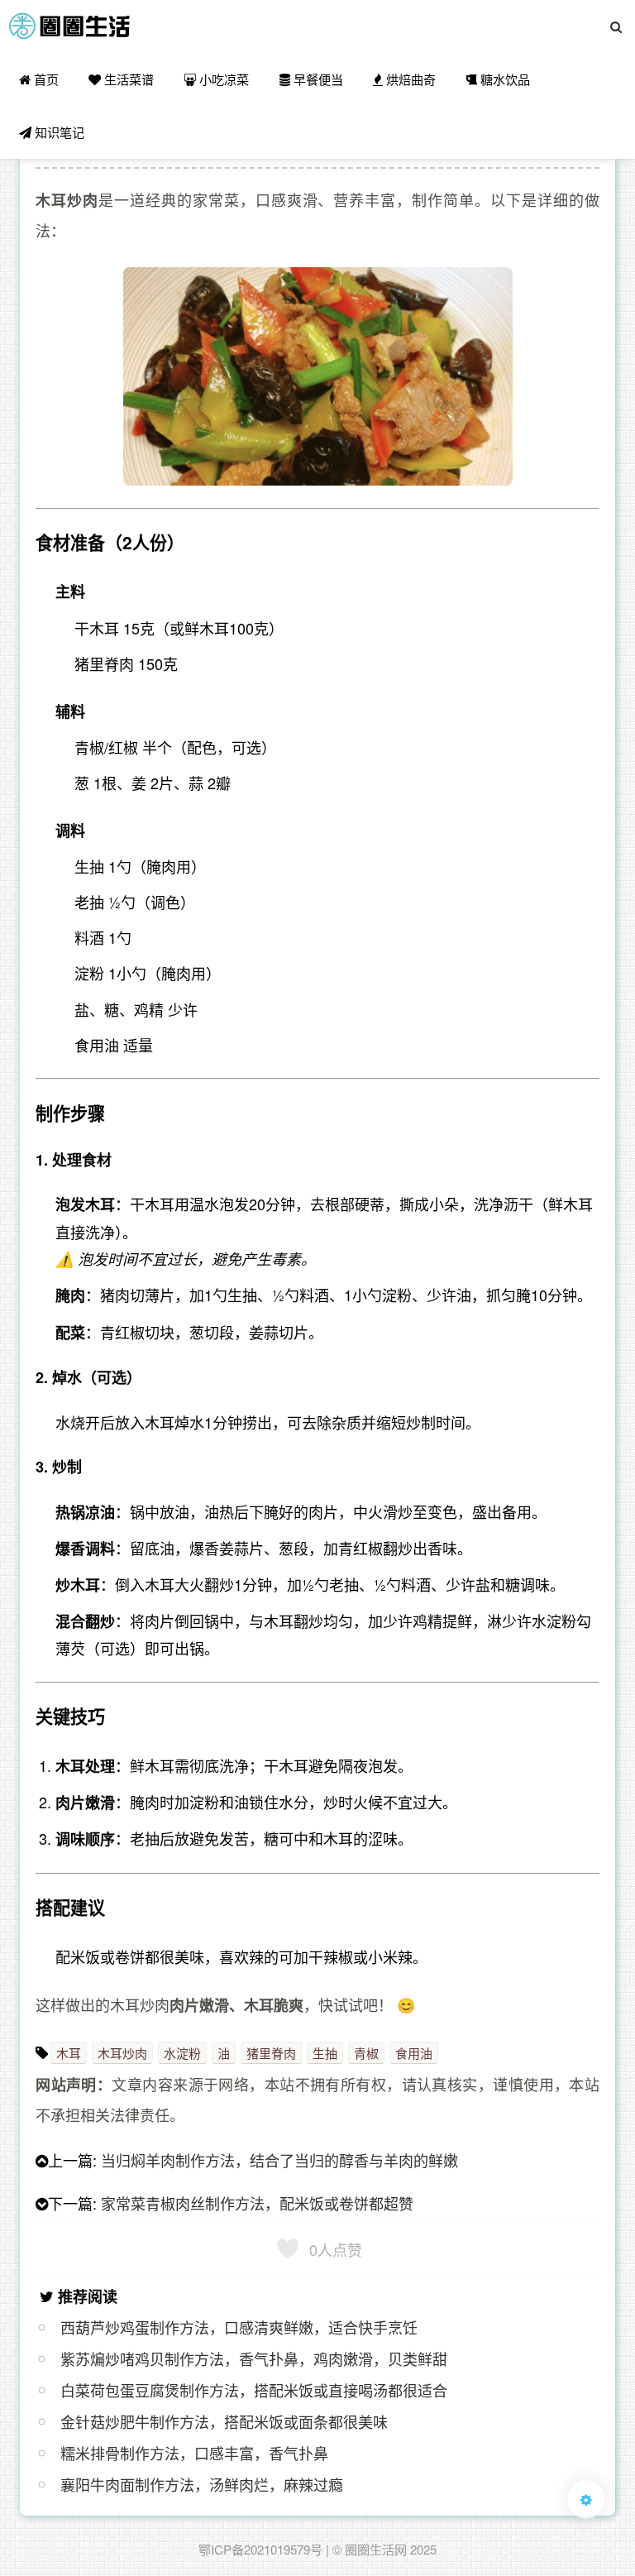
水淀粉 (182, 2053)
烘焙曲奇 (409, 79)
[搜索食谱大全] (616, 26)
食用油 (414, 2053)
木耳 (69, 2053)
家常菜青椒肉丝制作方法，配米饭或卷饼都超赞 (257, 2203)
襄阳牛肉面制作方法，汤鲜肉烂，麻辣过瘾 (202, 2484)
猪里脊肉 (271, 2053)
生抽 (325, 2053)
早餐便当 (317, 79)
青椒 (366, 2053)
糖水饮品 (504, 79)
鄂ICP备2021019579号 (260, 2549)
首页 (45, 79)
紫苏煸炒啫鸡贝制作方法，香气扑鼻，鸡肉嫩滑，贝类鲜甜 (254, 2358)
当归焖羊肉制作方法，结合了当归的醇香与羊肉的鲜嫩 (279, 2160)
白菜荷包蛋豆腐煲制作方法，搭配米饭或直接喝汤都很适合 (254, 2390)
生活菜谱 (127, 79)
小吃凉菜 (222, 79)
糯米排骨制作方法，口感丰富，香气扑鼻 (194, 2453)
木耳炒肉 (122, 2053)
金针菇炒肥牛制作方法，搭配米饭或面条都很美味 (224, 2421)
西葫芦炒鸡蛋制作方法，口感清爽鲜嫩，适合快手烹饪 (239, 2327)
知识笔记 (58, 132)
